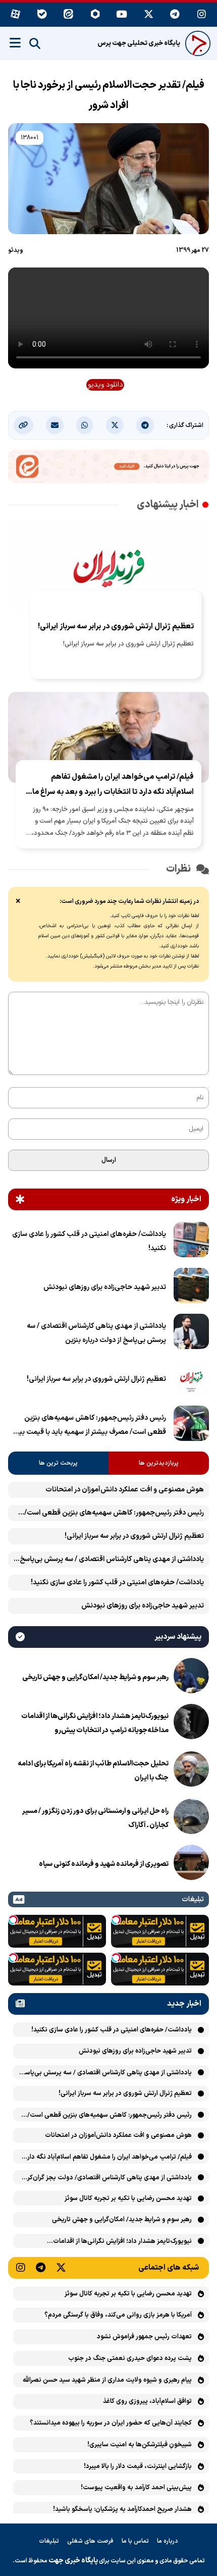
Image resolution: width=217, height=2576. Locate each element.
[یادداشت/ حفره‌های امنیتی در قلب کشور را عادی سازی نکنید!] (191, 1242)
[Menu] (15, 43)
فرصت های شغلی (90, 2541)
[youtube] (122, 15)
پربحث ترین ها (58, 1463)
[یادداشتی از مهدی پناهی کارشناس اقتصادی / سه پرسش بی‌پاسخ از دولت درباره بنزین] (191, 1333)
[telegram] (175, 15)
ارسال (109, 1160)
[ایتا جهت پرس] (108, 468)
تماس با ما (135, 2541)
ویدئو (16, 250)
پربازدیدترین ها (159, 1463)
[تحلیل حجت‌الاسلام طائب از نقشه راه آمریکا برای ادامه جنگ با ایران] (191, 1771)
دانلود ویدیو (105, 385)
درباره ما (168, 2541)
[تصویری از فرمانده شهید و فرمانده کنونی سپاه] (191, 1864)
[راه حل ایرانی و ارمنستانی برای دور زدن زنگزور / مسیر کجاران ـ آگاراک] (191, 1818)
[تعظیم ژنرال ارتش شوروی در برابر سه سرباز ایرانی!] (191, 1379)
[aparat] (15, 15)
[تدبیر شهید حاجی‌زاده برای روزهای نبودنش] (191, 1287)
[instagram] (202, 15)
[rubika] (95, 15)
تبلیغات (49, 2541)
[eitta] (69, 15)
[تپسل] (116, 1920)
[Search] (35, 44)
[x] (149, 15)
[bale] (42, 15)
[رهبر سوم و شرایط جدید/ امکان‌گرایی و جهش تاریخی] (191, 1678)
